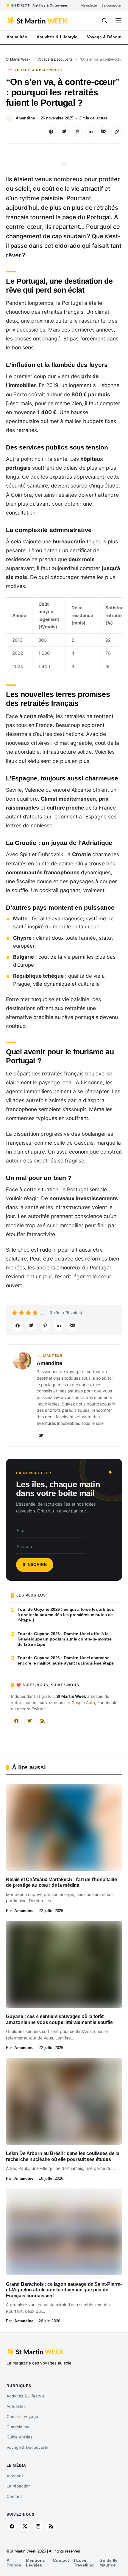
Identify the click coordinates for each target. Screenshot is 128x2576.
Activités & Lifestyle (26, 2396)
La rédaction (19, 2486)
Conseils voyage (22, 2416)
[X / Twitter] (29, 1721)
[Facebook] (16, 1721)
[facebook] (12, 2526)
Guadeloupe (18, 2427)
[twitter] (25, 2526)
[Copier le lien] (117, 132)
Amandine (25, 118)
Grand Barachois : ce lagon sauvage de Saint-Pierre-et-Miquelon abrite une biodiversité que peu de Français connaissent (64, 2290)
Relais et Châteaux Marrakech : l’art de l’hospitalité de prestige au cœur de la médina (61, 1882)
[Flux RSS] (43, 1721)
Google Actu (83, 1703)
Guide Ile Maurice (109, 2563)
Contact (14, 2496)
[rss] (51, 2526)
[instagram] (38, 2526)
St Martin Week (18, 59)
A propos (15, 2476)
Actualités (16, 2406)
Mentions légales (35, 2563)
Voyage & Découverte (55, 59)
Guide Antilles (19, 2437)
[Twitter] (41, 1435)
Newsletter (90, 5)
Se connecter (111, 5)
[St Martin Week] (38, 21)
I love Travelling (84, 2563)
